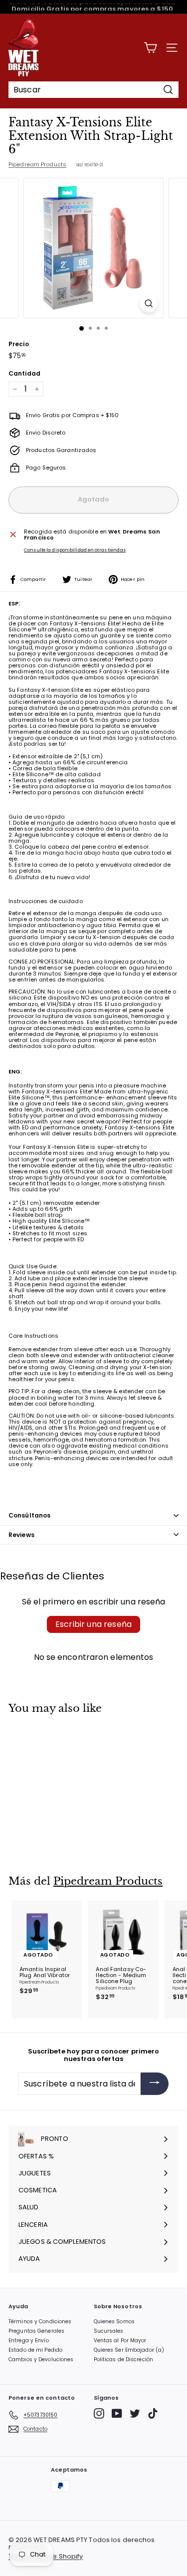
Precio (19, 344)
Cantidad (24, 373)
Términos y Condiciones (40, 2321)
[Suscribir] (155, 2084)
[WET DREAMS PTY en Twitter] (135, 2413)
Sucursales (109, 2331)
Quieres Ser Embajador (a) (129, 2350)
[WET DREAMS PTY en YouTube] (117, 2413)
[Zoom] (149, 303)
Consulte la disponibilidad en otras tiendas (75, 550)
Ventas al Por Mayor (120, 2340)
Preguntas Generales (36, 2331)
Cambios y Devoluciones (41, 2359)
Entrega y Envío (29, 2340)
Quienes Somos (114, 2321)
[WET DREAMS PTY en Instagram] (99, 2413)
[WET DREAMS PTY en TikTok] (153, 2413)
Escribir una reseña (93, 1624)
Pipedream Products (37, 164)
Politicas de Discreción (124, 2359)
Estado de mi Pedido (35, 2350)
